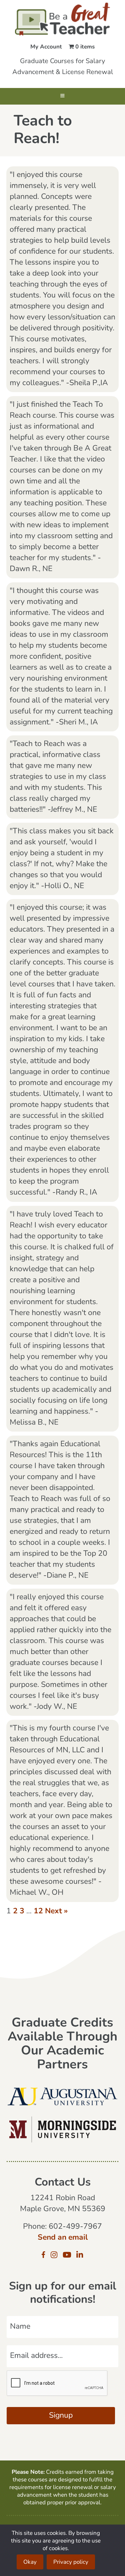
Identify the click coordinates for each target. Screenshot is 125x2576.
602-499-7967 (75, 2227)
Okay (30, 2562)
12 (38, 1911)
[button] (62, 96)
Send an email (63, 2238)
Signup (61, 2416)
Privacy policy (71, 2562)
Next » (56, 1911)
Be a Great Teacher (62, 19)
